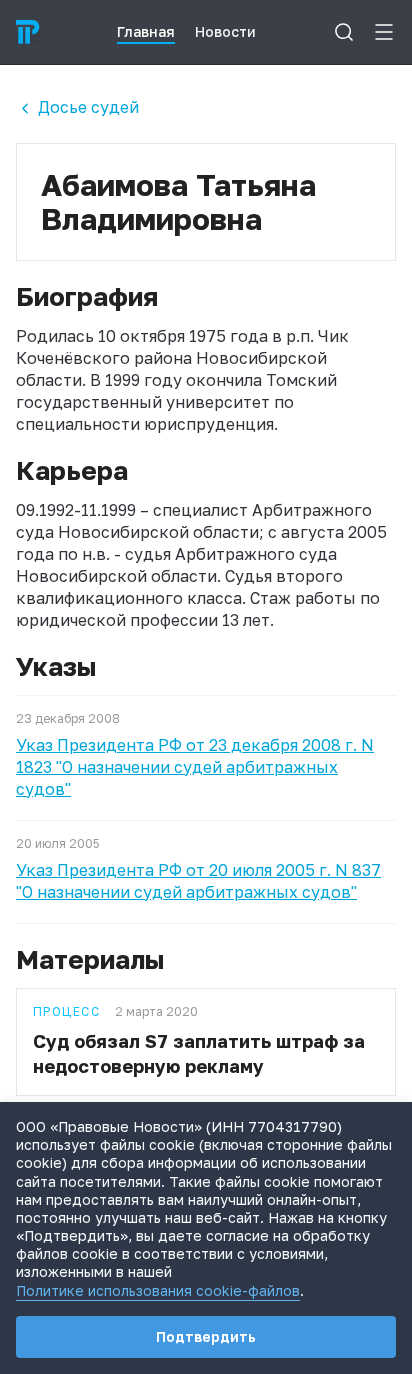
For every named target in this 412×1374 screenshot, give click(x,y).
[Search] (344, 32)
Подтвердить (206, 1336)
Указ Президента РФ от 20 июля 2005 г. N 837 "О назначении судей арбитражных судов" (198, 881)
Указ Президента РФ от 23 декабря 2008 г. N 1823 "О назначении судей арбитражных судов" (195, 767)
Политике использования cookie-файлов (158, 1290)
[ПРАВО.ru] (28, 32)
